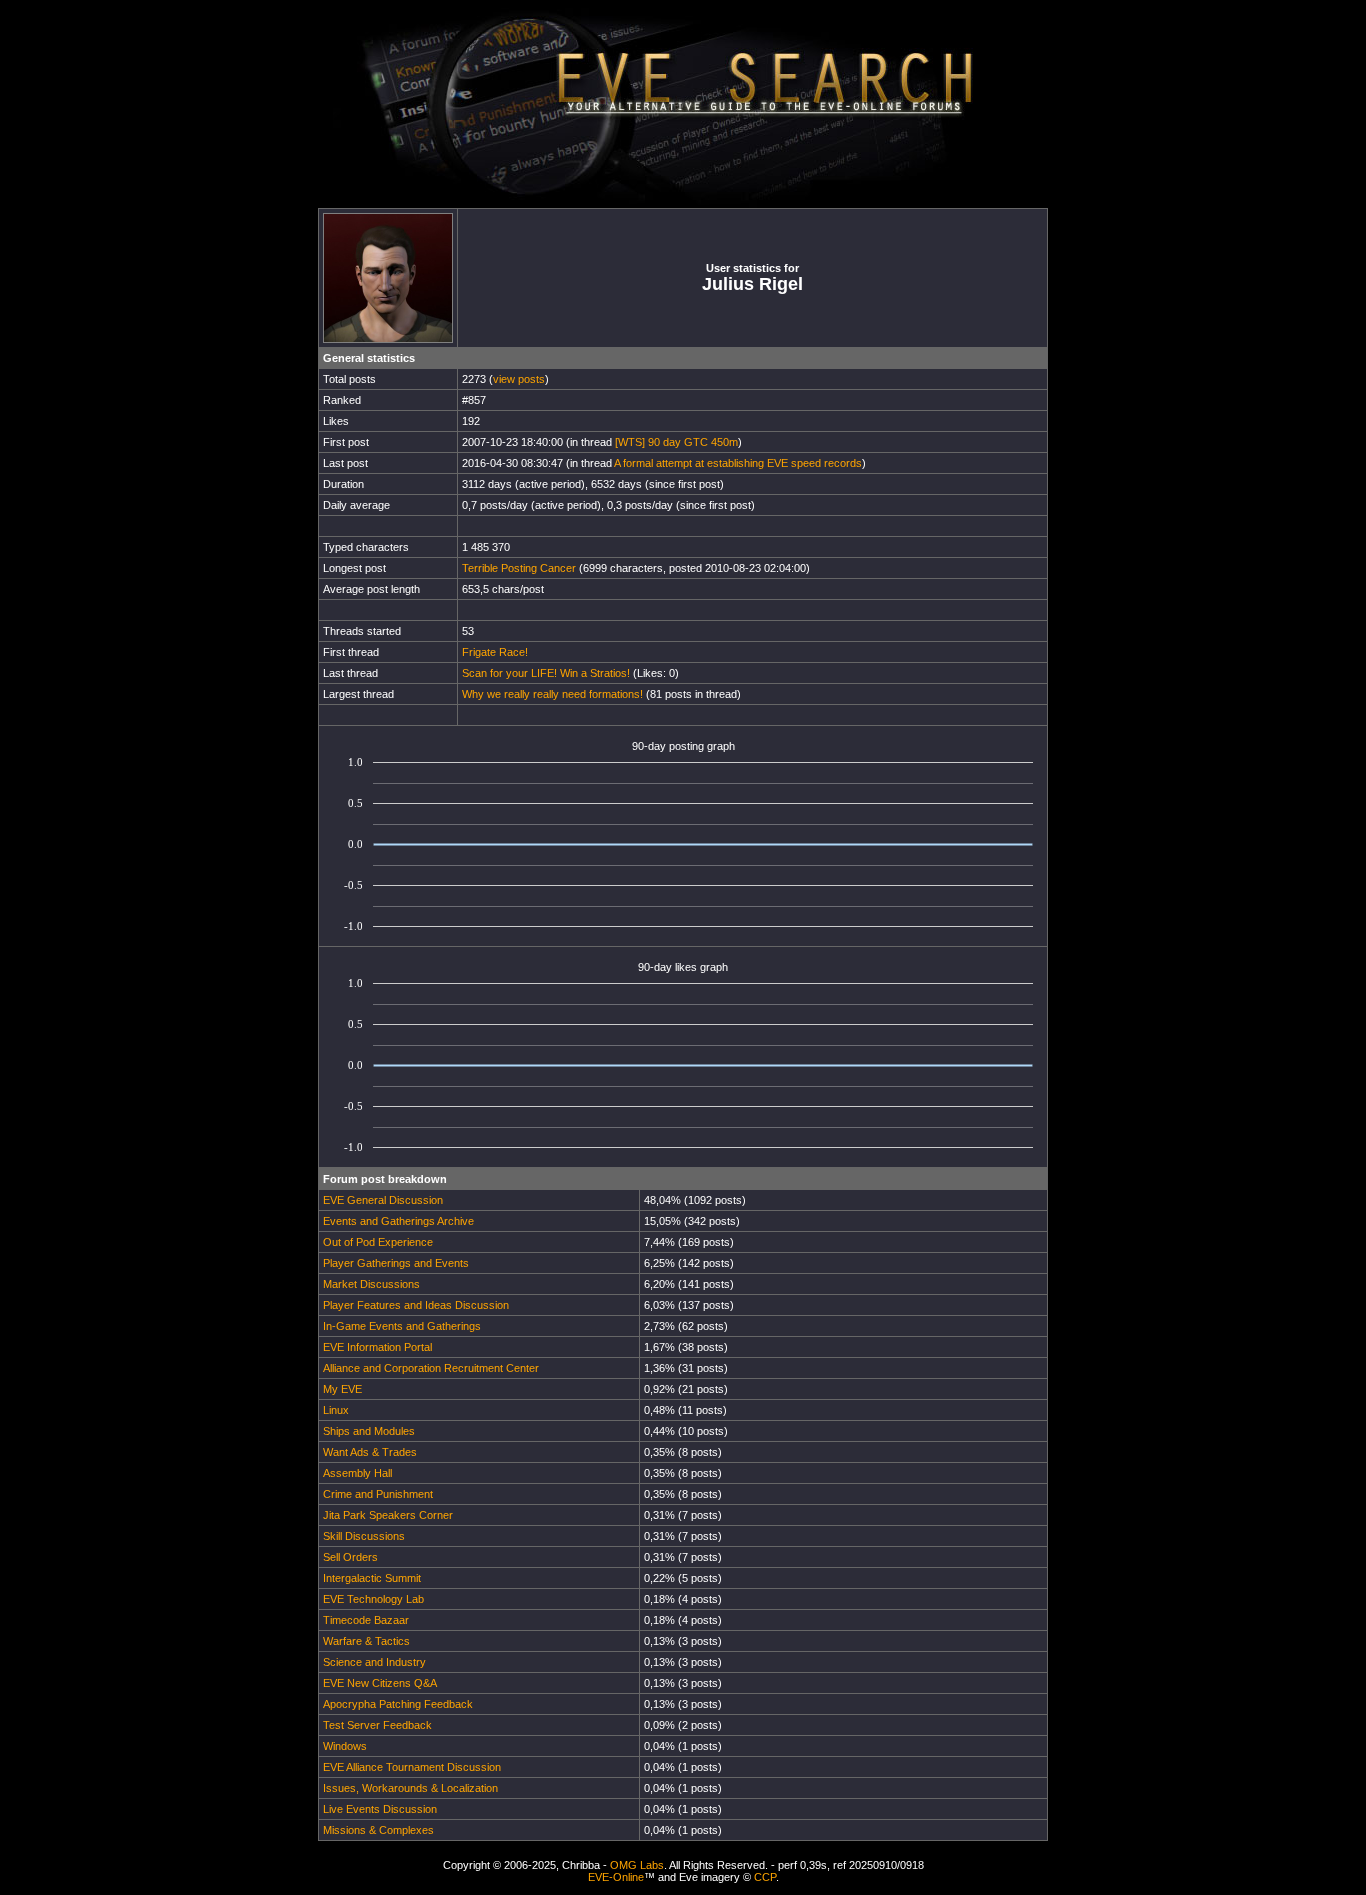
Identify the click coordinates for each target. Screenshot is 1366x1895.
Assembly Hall (357, 1473)
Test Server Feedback (377, 1725)
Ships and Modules (369, 1431)
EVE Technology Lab (373, 1599)
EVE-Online (616, 1877)
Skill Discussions (364, 1536)
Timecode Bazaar (366, 1620)
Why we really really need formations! (552, 694)
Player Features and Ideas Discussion (416, 1305)
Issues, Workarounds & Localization (410, 1788)
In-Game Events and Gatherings (402, 1326)
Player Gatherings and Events (396, 1263)
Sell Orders (350, 1557)
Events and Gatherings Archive (398, 1221)
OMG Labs (637, 1865)
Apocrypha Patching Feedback (398, 1704)
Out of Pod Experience (378, 1242)
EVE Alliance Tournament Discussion (412, 1767)
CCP (765, 1877)
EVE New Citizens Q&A (380, 1683)
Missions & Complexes (378, 1830)
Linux (336, 1410)
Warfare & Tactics (366, 1641)
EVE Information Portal (377, 1347)
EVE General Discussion (383, 1200)
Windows (345, 1746)
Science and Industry (374, 1662)
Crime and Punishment (378, 1494)
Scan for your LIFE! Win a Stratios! (546, 673)
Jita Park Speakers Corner (388, 1515)
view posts (519, 379)
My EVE (342, 1389)
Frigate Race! (495, 652)
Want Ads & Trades (370, 1452)
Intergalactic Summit (372, 1578)
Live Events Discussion (380, 1809)
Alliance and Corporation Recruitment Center (431, 1368)
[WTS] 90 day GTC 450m (676, 442)
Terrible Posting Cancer (519, 568)
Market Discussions (371, 1284)
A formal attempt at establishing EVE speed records (738, 463)
